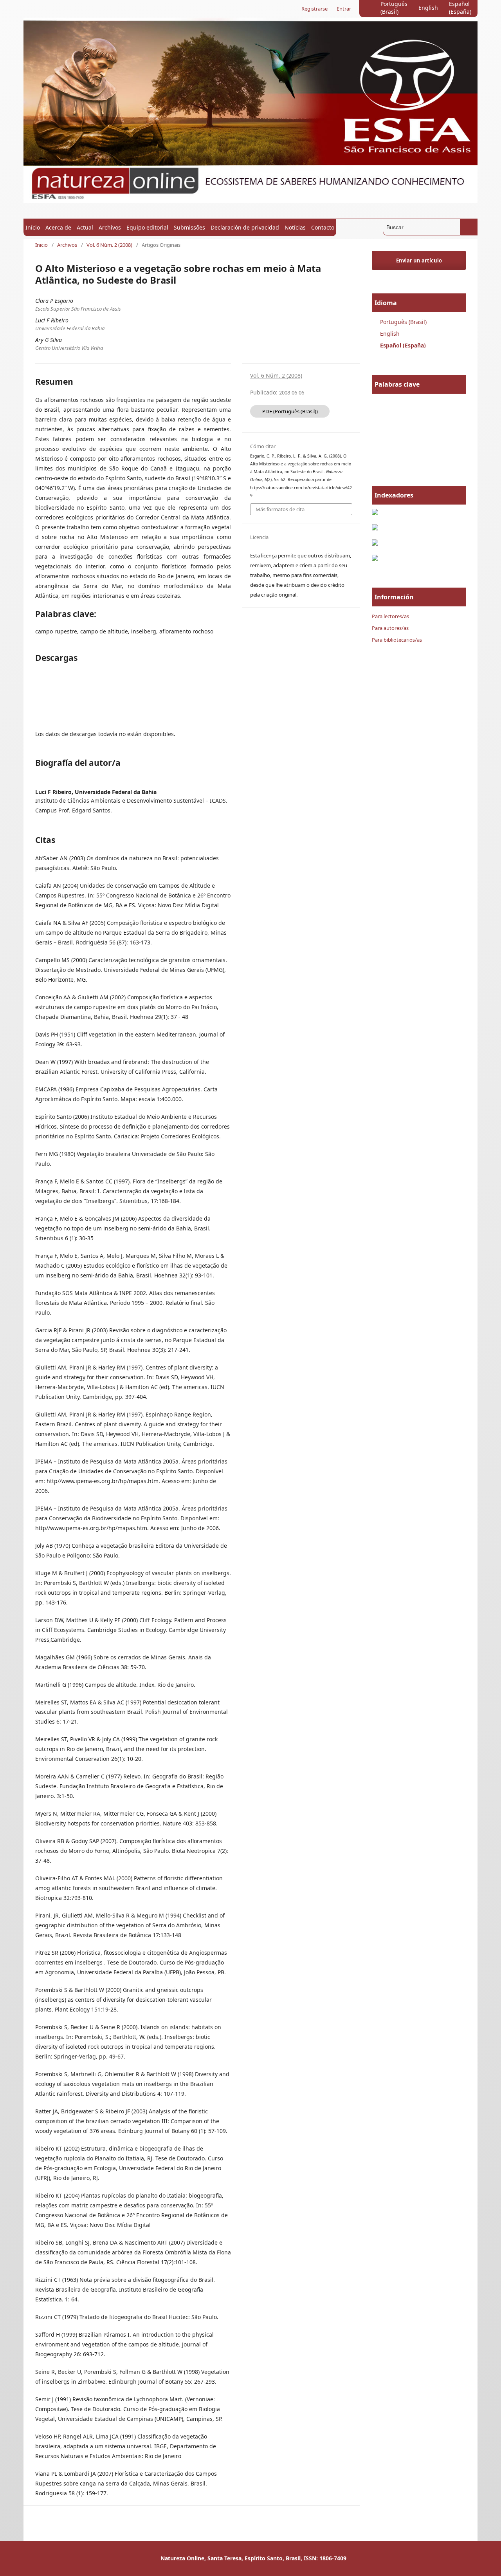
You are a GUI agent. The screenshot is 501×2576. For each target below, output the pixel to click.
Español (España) (460, 8)
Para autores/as (390, 628)
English (428, 8)
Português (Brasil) (394, 8)
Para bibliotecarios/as (397, 640)
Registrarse (314, 9)
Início (33, 227)
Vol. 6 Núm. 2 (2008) (109, 245)
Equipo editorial (147, 227)
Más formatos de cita (280, 509)
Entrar (344, 9)
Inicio (41, 245)
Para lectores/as (390, 616)
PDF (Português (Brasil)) (290, 411)
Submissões (189, 227)
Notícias (295, 227)
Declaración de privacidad (245, 227)
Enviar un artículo (419, 260)
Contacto (323, 227)
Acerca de (58, 227)
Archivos (110, 227)
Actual (85, 227)
